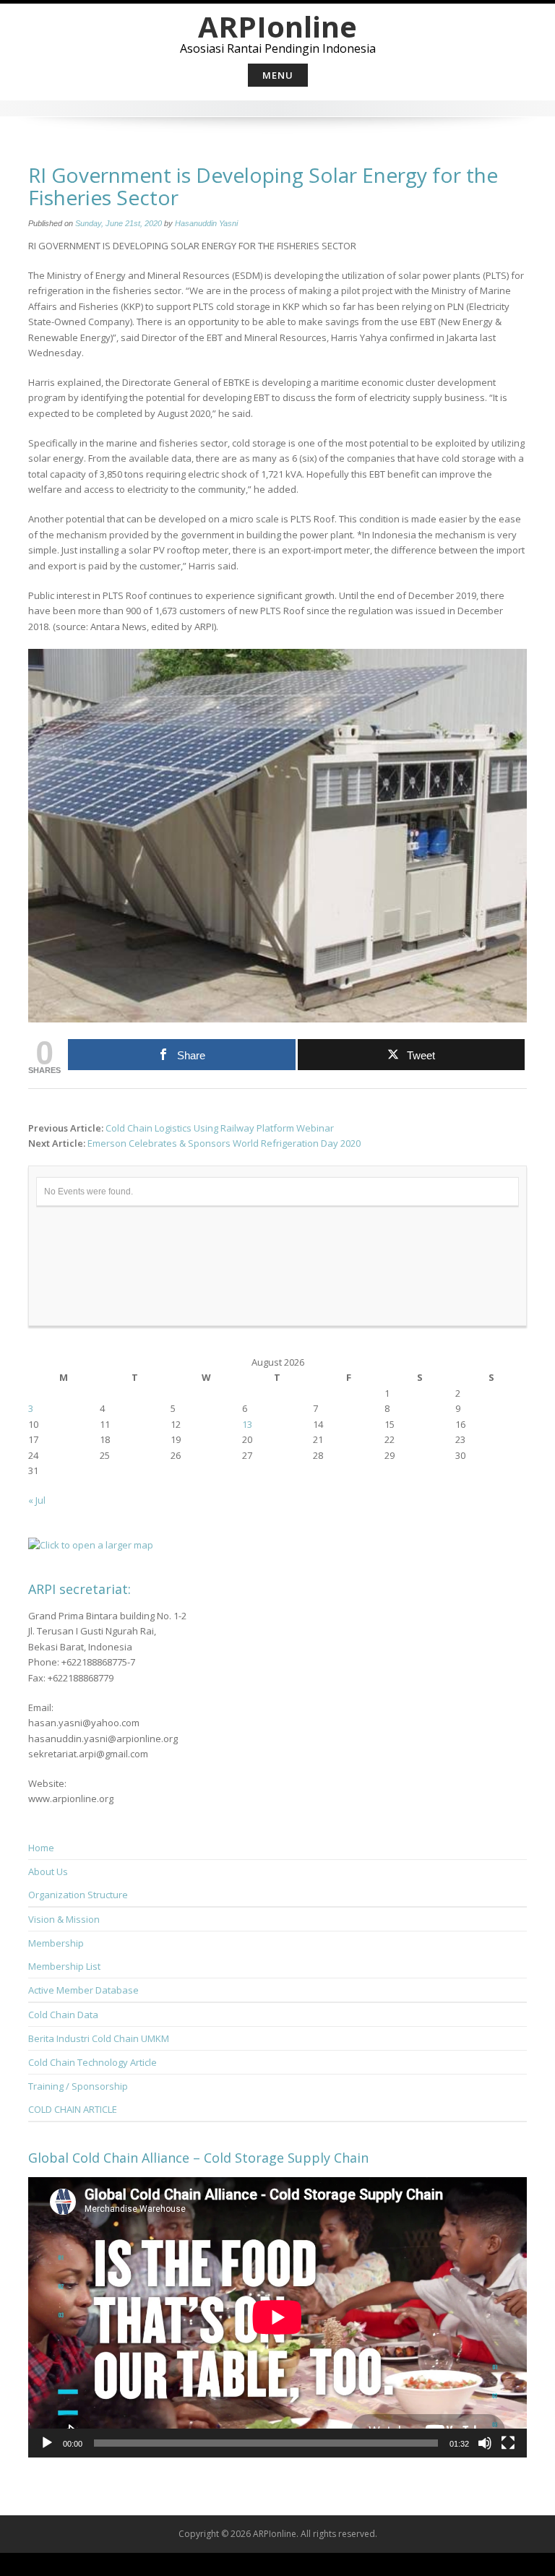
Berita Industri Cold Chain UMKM (99, 2038)
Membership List (64, 1966)
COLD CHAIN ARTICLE (73, 2109)
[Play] (47, 2443)
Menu (278, 75)
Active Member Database (83, 1990)
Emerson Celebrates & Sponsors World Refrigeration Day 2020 (224, 1143)
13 (247, 1424)
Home (41, 1848)
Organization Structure (78, 1895)
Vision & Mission (64, 1919)
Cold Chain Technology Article (92, 2062)
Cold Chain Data (63, 2015)
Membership (56, 1943)
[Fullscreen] (508, 2443)
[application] (277, 2317)
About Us (48, 1871)
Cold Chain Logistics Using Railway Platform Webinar (220, 1128)
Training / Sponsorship (78, 2086)
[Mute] (485, 2443)
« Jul (37, 1500)
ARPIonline (277, 26)
